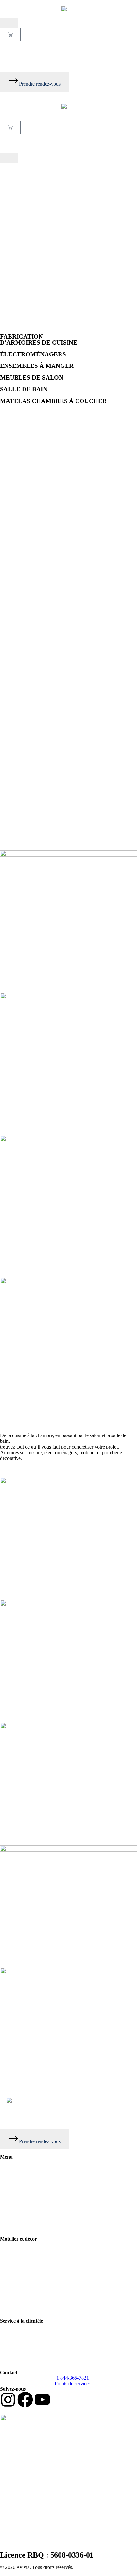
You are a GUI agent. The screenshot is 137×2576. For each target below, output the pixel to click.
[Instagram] (8, 2400)
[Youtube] (42, 2400)
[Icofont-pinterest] (60, 2400)
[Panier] (10, 34)
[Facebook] (25, 2400)
